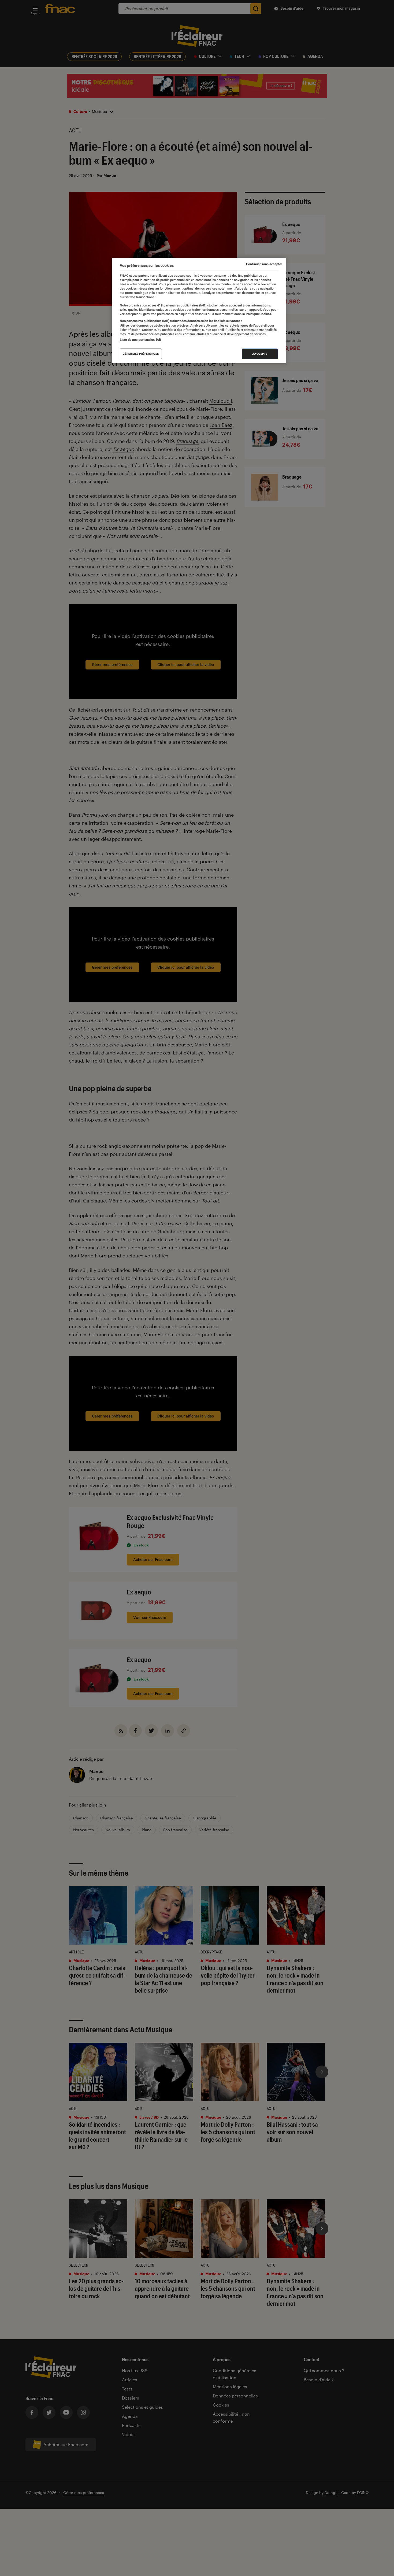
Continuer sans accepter (264, 264)
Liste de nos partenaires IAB (140, 340)
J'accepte (260, 354)
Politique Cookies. (258, 314)
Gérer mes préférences (141, 354)
